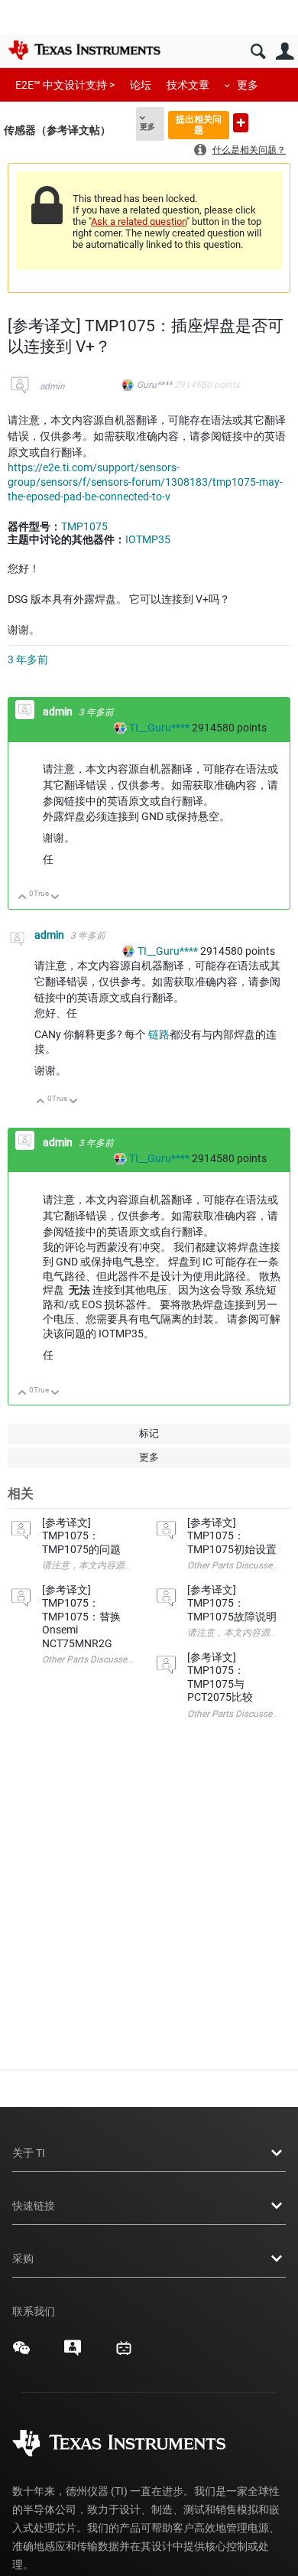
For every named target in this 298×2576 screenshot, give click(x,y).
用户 (285, 52)
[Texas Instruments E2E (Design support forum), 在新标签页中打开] (73, 2353)
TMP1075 (84, 526)
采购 (23, 2258)
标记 (149, 1433)
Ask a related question (139, 221)
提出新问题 (241, 123)
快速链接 (34, 2206)
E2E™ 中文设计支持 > (65, 85)
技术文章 (188, 85)
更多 (248, 85)
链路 (159, 1034)
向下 (55, 898)
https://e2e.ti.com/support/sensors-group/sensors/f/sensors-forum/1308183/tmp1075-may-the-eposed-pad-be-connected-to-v (145, 482)
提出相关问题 (199, 124)
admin (52, 386)
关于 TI (29, 2153)
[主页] (84, 50)
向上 (23, 898)
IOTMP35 (148, 539)
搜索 (258, 52)
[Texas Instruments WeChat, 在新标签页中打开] (21, 2353)
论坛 (141, 85)
